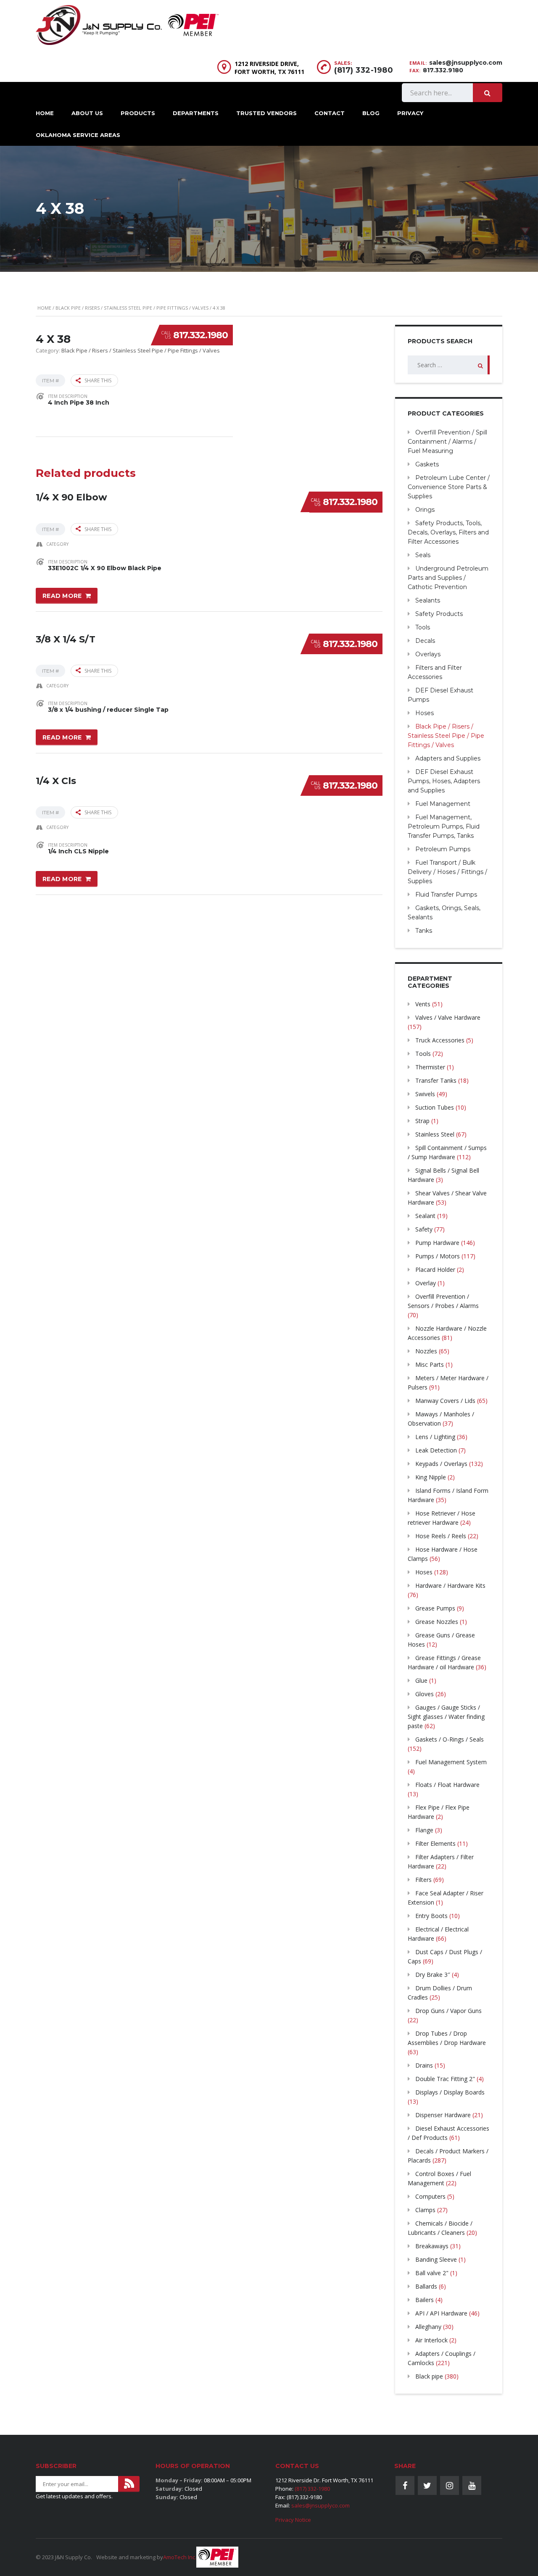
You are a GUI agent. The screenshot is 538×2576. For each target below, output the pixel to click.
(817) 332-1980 (364, 70)
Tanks (424, 931)
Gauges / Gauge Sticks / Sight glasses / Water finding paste (446, 1717)
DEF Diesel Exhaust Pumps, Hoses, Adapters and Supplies (444, 781)
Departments (196, 113)
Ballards (426, 2286)
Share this (98, 380)
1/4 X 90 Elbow (71, 497)
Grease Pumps (435, 1608)
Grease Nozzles (437, 1622)
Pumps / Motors (438, 1256)
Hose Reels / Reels (441, 1536)
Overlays (428, 654)
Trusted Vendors (266, 113)
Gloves (425, 1694)
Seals (423, 555)
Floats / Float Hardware (447, 1785)
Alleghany (428, 2327)
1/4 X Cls (56, 781)
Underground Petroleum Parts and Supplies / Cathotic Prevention (448, 578)
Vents (423, 1004)
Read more (62, 596)
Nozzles (426, 1351)
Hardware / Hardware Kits (450, 1585)
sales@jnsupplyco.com (466, 63)
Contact (330, 113)
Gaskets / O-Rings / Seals (450, 1739)
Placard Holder (435, 1270)
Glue (421, 1680)
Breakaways (432, 2246)
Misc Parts (430, 1364)
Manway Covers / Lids (445, 1401)
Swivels (425, 1094)
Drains (424, 2065)
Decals (425, 641)
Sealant (425, 1216)
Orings (425, 510)
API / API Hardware (441, 2313)
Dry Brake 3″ (433, 1975)
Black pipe (429, 2376)
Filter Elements (435, 1843)
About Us (87, 113)
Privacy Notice (293, 2520)
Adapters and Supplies (448, 758)
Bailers (425, 2300)
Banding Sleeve (436, 2259)
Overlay (426, 1283)
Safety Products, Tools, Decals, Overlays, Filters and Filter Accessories (448, 532)
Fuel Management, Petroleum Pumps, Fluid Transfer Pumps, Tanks (444, 826)
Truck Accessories (440, 1040)
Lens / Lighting (435, 1437)
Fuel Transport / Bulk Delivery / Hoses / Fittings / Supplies (447, 872)
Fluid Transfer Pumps (446, 895)
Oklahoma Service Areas (78, 135)
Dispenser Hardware (443, 2115)
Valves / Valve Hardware (448, 1017)
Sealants (428, 600)
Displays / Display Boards (450, 2092)
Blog (371, 113)
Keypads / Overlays (441, 1464)
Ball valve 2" (432, 2273)
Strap (422, 1121)
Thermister (430, 1067)
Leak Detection (436, 1450)
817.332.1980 (200, 335)
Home (45, 113)
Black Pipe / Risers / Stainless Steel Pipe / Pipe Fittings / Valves (132, 308)
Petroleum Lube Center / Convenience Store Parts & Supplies (449, 487)
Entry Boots (431, 1916)
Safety (424, 1229)
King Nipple (431, 1477)
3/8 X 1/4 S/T (66, 639)
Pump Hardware (437, 1243)
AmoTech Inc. (180, 2557)
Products (138, 113)
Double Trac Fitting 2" (445, 2079)
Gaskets (427, 464)
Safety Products (439, 614)
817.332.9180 (443, 70)
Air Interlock (431, 2340)
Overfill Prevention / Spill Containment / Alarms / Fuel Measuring (447, 442)
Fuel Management (443, 804)
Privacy (410, 113)
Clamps (425, 2210)
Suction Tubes (435, 1107)
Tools (423, 627)
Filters (423, 1880)
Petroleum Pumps (443, 849)
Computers (430, 2196)
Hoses (425, 713)
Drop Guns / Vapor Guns (448, 2011)
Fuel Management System (451, 1762)
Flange (424, 1830)
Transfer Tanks (436, 1080)
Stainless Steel (435, 1134)
